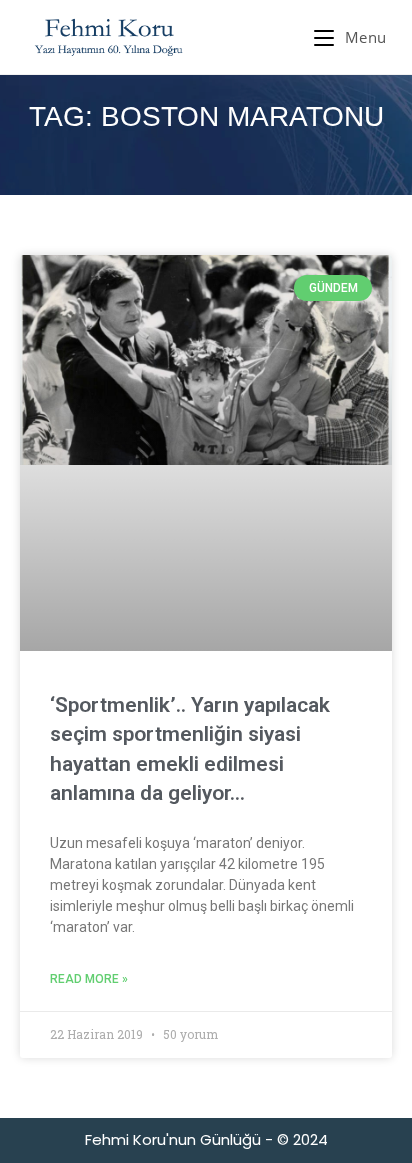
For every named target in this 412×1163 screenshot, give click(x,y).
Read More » (89, 979)
